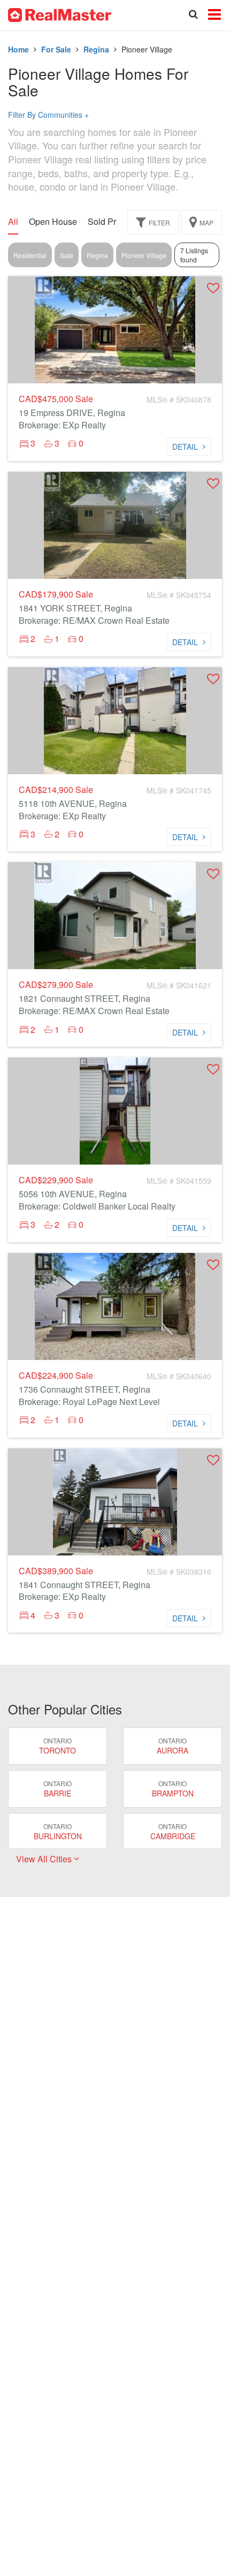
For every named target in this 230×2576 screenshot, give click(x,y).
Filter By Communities (48, 115)
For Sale (56, 49)
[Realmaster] (60, 14)
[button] (213, 288)
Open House (53, 222)
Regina (96, 49)
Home (18, 49)
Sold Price (108, 222)
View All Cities (45, 1859)
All (13, 222)
